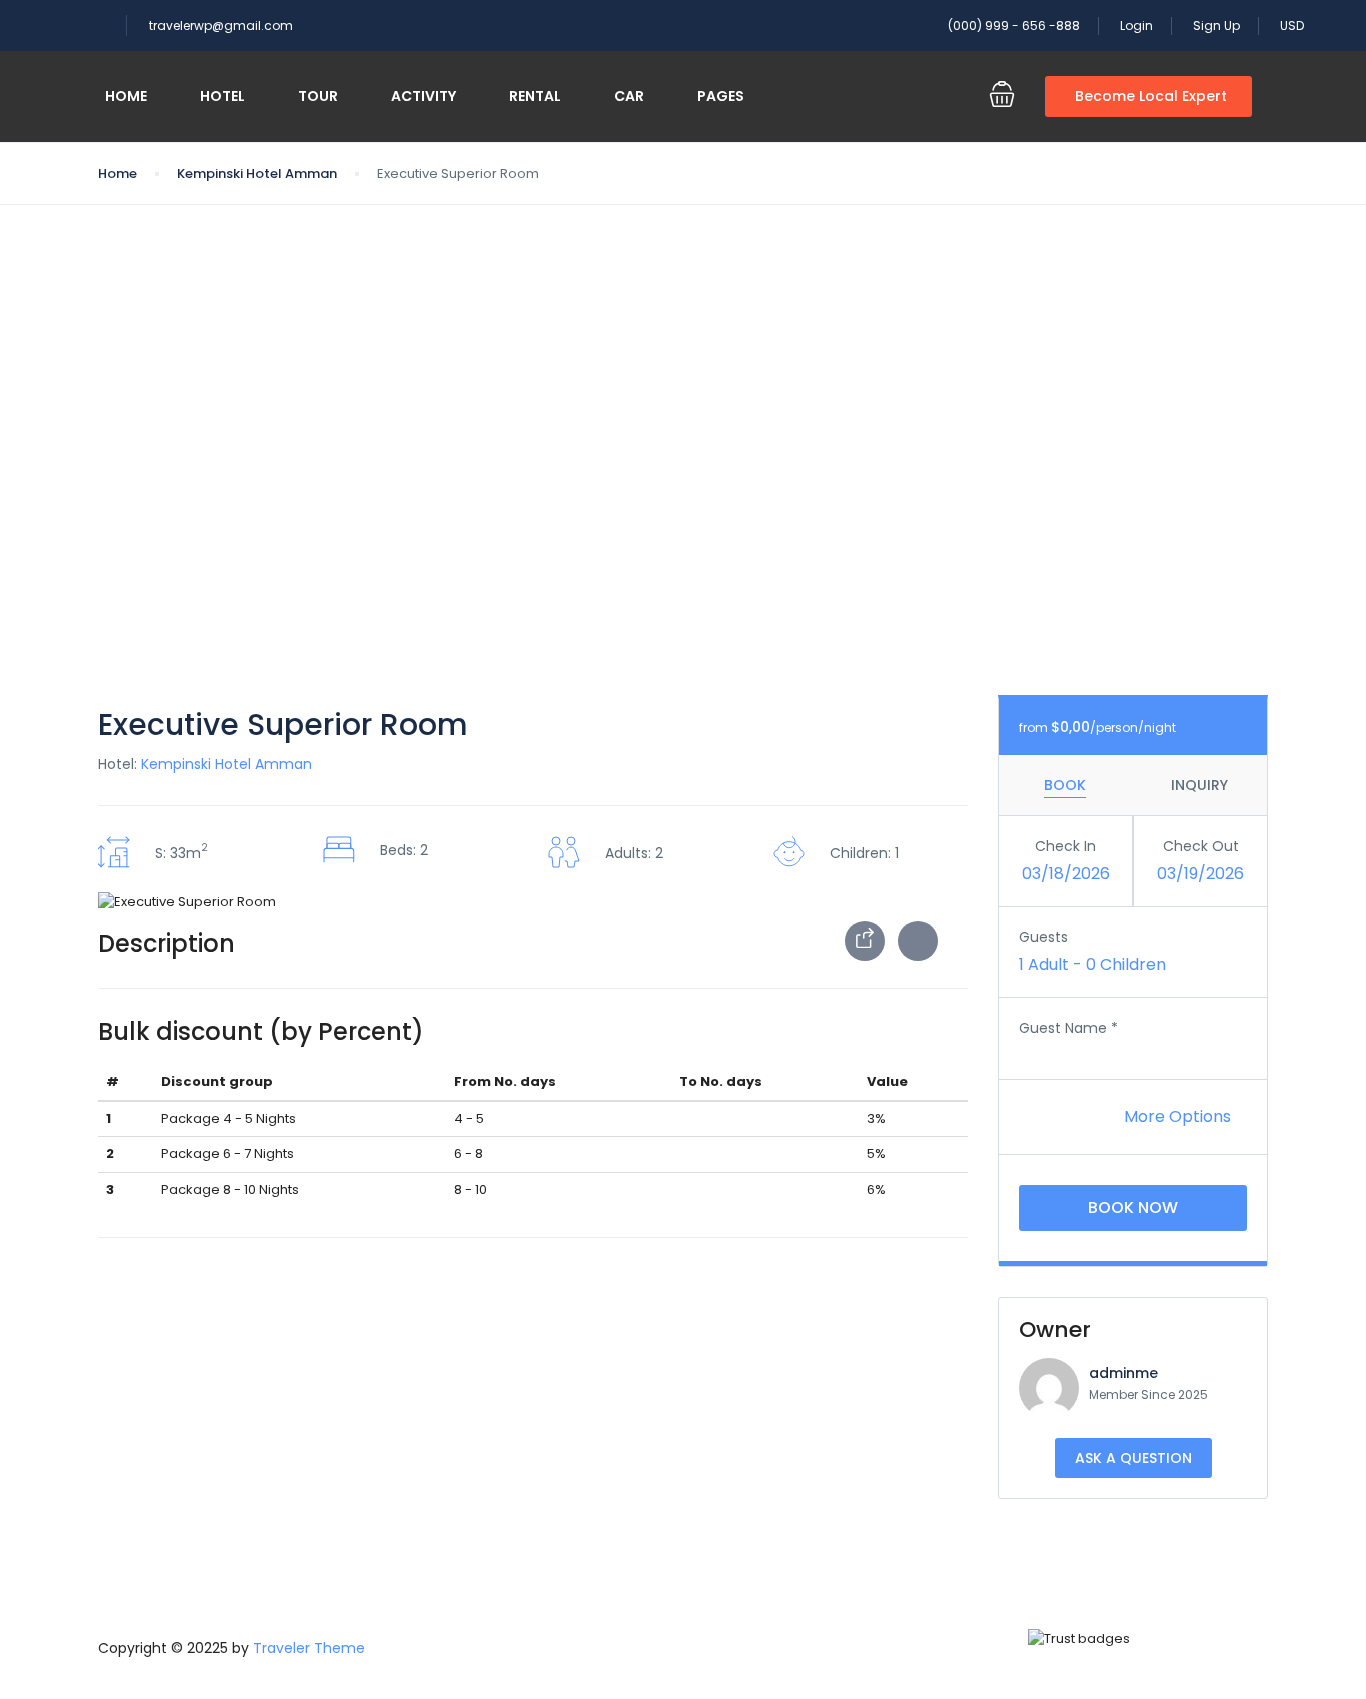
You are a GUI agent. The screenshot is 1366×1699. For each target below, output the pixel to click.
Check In (1065, 846)
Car (629, 96)
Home (126, 96)
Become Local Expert (1151, 96)
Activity (423, 96)
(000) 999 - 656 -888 (1014, 25)
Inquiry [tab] (1199, 785)
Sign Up (1216, 25)
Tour (318, 96)
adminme (1123, 1373)
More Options (1179, 1116)
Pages (720, 96)
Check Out (1201, 846)
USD (1293, 25)
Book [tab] (1065, 785)
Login (1136, 25)
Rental (535, 96)
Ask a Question (1133, 1458)
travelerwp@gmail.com (221, 25)
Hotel (222, 96)
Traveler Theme (309, 1648)
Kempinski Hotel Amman (257, 173)
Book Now (1133, 1207)
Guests (1043, 937)
